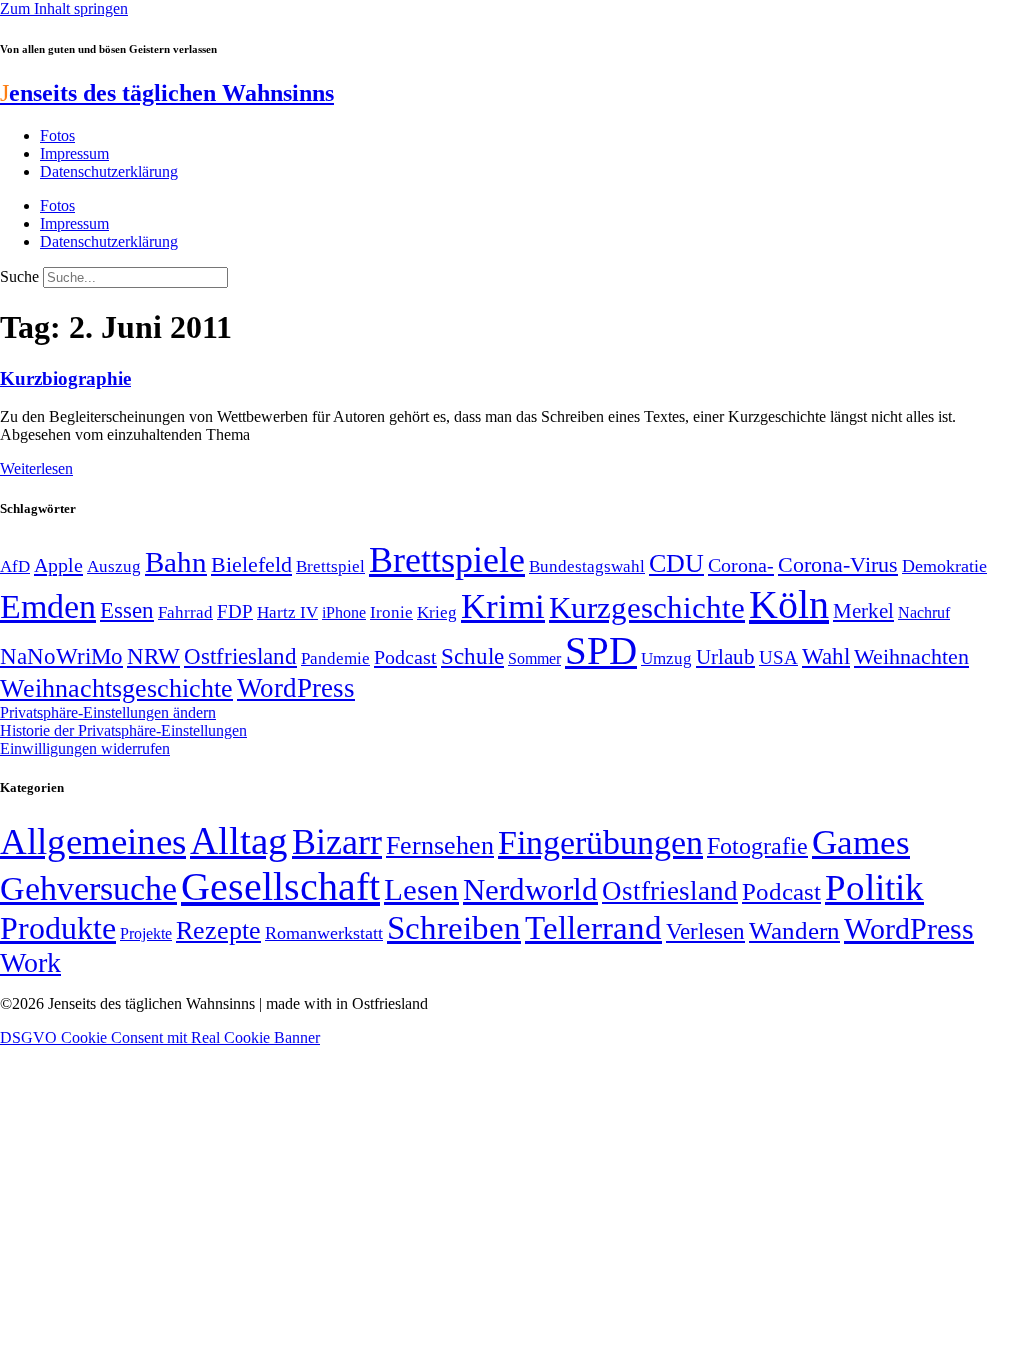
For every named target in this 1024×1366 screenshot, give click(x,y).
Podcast (405, 657)
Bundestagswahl (587, 566)
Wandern (794, 930)
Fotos (57, 135)
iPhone (344, 613)
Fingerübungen (600, 842)
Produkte (58, 928)
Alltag (239, 840)
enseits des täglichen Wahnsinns (167, 93)
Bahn (176, 562)
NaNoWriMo (61, 656)
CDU (676, 563)
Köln (789, 604)
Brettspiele (447, 560)
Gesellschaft (280, 886)
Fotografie (757, 846)
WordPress (296, 688)
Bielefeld (251, 564)
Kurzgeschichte (647, 607)
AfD (15, 566)
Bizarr (337, 842)
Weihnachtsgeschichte (116, 688)
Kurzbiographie (65, 378)
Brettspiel (330, 566)
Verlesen (705, 931)
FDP (235, 611)
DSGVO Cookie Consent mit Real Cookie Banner (160, 1037)
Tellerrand (593, 928)
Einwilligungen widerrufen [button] (85, 748)
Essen (127, 610)
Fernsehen (440, 845)
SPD (601, 650)
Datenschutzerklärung (109, 171)
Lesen (421, 889)
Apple (58, 565)
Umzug (666, 658)
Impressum (74, 153)
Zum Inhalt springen (64, 8)
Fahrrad (185, 612)
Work (30, 962)
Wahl (826, 656)
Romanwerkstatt (324, 933)
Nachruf (924, 612)
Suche (19, 276)
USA (778, 657)
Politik (874, 887)
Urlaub (725, 657)
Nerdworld (530, 889)
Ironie (391, 612)
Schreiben (454, 928)
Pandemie (335, 658)
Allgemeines (93, 841)
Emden (48, 606)
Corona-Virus (838, 564)
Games (861, 842)
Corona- (741, 565)
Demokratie (944, 566)
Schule (472, 656)
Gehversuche (88, 888)
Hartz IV (287, 612)
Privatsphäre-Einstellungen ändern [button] (108, 712)
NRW (153, 656)
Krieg (437, 612)
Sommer (534, 658)
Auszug (114, 566)
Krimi (503, 606)
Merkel (863, 611)
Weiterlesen (36, 468)
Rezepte (218, 930)
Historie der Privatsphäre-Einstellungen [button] (123, 730)
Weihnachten (911, 656)
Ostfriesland (240, 656)
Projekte (146, 933)
